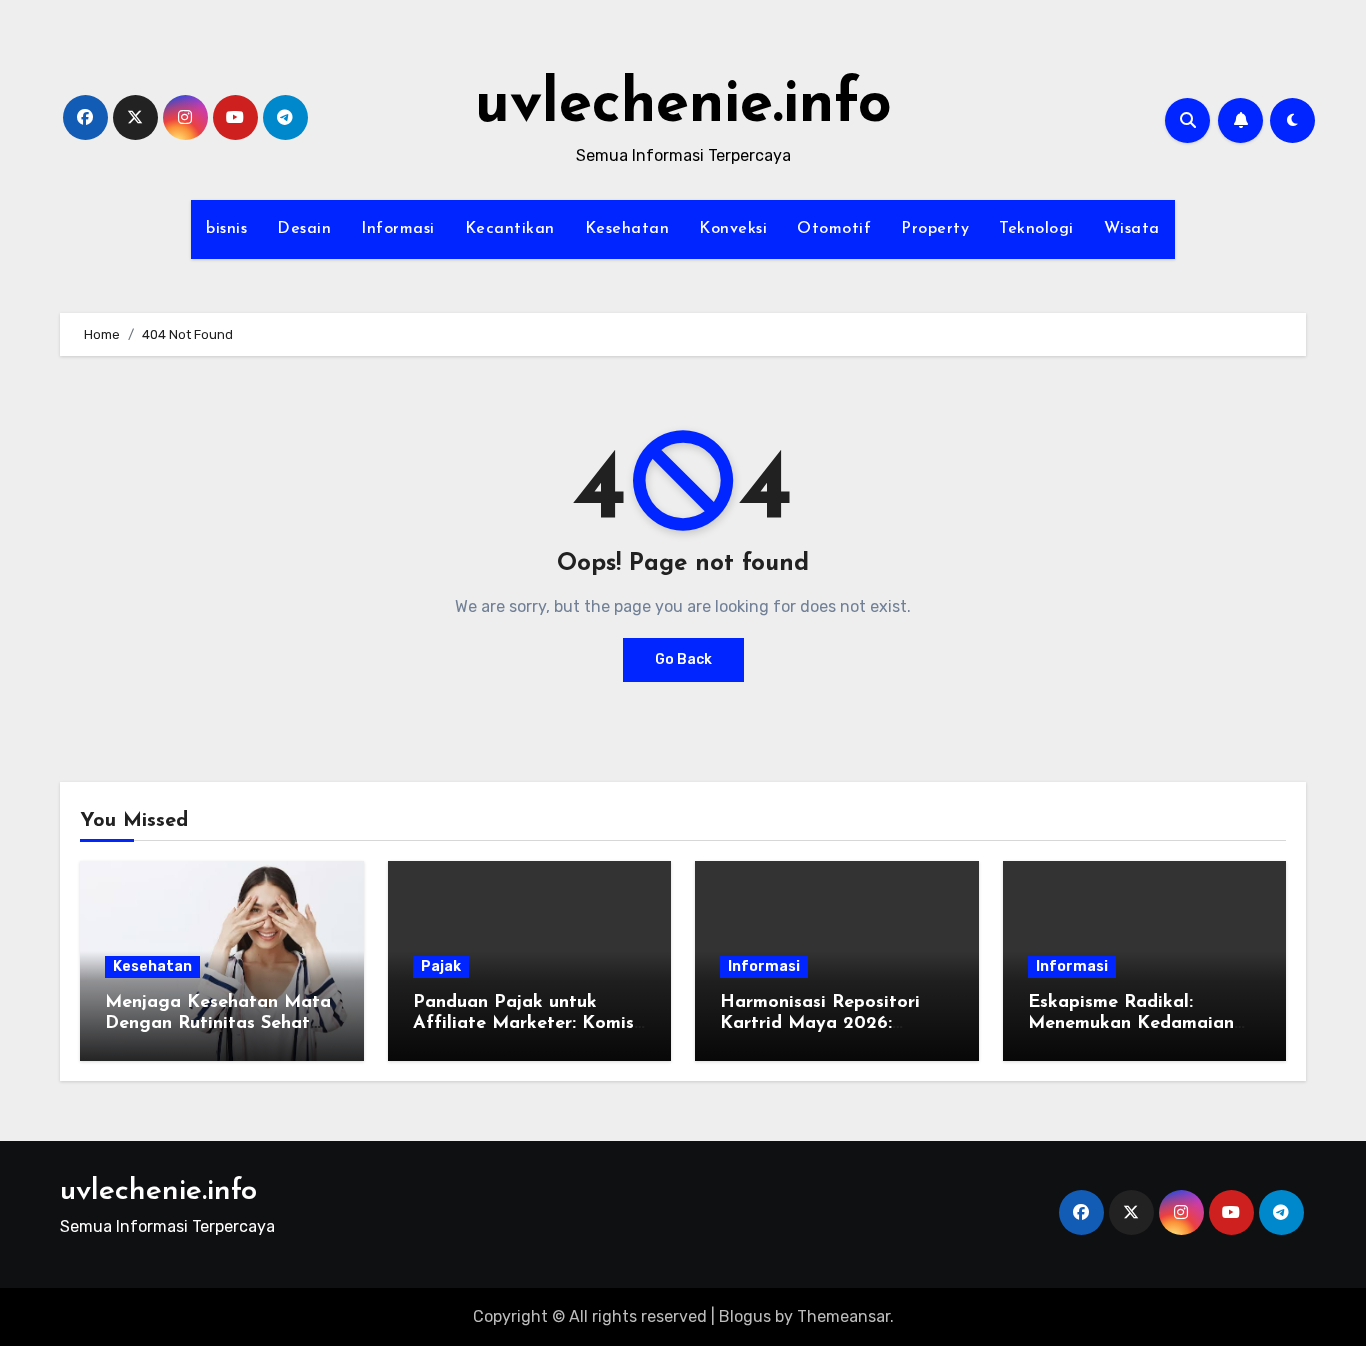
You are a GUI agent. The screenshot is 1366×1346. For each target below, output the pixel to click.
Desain (304, 229)
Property (935, 229)
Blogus (745, 1316)
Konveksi (733, 229)
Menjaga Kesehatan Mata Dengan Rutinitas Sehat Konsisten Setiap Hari (218, 1024)
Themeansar (843, 1316)
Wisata (1132, 229)
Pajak (441, 966)
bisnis (226, 229)
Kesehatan (627, 229)
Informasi (398, 229)
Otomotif (834, 229)
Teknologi (1036, 229)
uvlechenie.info (683, 106)
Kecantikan (510, 229)
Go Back (683, 659)
